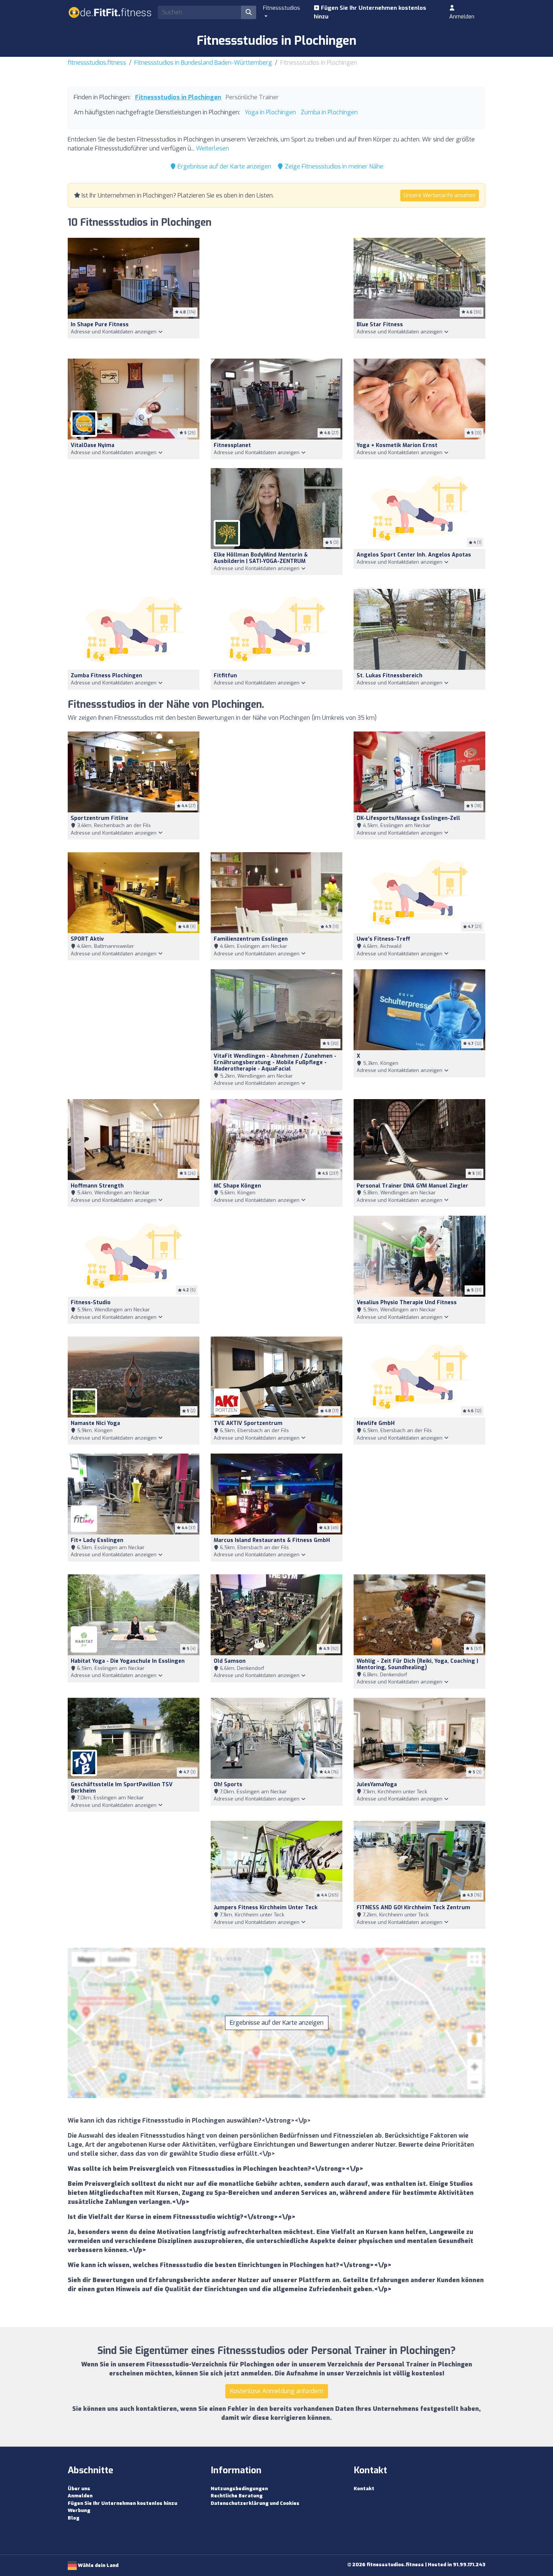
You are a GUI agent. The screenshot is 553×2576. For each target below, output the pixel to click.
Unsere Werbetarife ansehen (440, 195)
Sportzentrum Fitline (100, 818)
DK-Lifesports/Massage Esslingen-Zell (408, 818)
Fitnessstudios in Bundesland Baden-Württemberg (203, 63)
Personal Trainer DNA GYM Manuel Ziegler (412, 1186)
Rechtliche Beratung (237, 2496)
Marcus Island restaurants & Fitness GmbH (272, 1540)
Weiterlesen (213, 148)
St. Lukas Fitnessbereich (390, 676)
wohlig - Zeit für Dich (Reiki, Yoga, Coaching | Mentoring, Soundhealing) (417, 1664)
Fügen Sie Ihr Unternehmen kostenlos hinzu (370, 12)
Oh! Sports (228, 1784)
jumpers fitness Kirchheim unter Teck (266, 1908)
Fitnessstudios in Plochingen (178, 97)
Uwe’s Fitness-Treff (383, 939)
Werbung (79, 2510)
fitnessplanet (232, 445)
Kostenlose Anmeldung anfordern (277, 2391)
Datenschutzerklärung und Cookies (255, 2503)
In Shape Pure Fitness (100, 325)
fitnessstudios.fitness (97, 63)
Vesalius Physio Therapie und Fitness (407, 1302)
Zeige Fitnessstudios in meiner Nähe (333, 167)
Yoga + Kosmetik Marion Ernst (397, 445)
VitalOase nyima (93, 445)
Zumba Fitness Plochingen (106, 676)
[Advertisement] (276, 294)
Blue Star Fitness (380, 325)
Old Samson (230, 1661)
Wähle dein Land (98, 2565)
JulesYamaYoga (377, 1784)
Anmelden (462, 17)
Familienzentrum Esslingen (251, 939)
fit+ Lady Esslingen (97, 1540)
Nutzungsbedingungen (239, 2489)
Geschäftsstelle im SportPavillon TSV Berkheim (122, 1788)
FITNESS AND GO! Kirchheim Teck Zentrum (413, 1908)
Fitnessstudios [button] (282, 8)
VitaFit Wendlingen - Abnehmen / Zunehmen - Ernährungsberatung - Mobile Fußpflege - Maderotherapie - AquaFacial (275, 1062)
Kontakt (364, 2489)
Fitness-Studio (91, 1302)
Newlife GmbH (376, 1423)
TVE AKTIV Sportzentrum (248, 1423)
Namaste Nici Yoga (95, 1423)
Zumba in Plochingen (329, 112)
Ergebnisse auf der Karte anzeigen (224, 167)
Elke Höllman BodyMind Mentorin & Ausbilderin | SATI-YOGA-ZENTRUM (261, 558)
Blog (74, 2518)
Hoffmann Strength (97, 1186)
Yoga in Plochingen (270, 112)
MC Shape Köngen (237, 1186)
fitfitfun (225, 676)
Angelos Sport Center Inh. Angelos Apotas (414, 555)
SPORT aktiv (87, 939)
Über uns (79, 2489)
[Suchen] (249, 12)
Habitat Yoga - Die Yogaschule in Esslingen (128, 1661)
